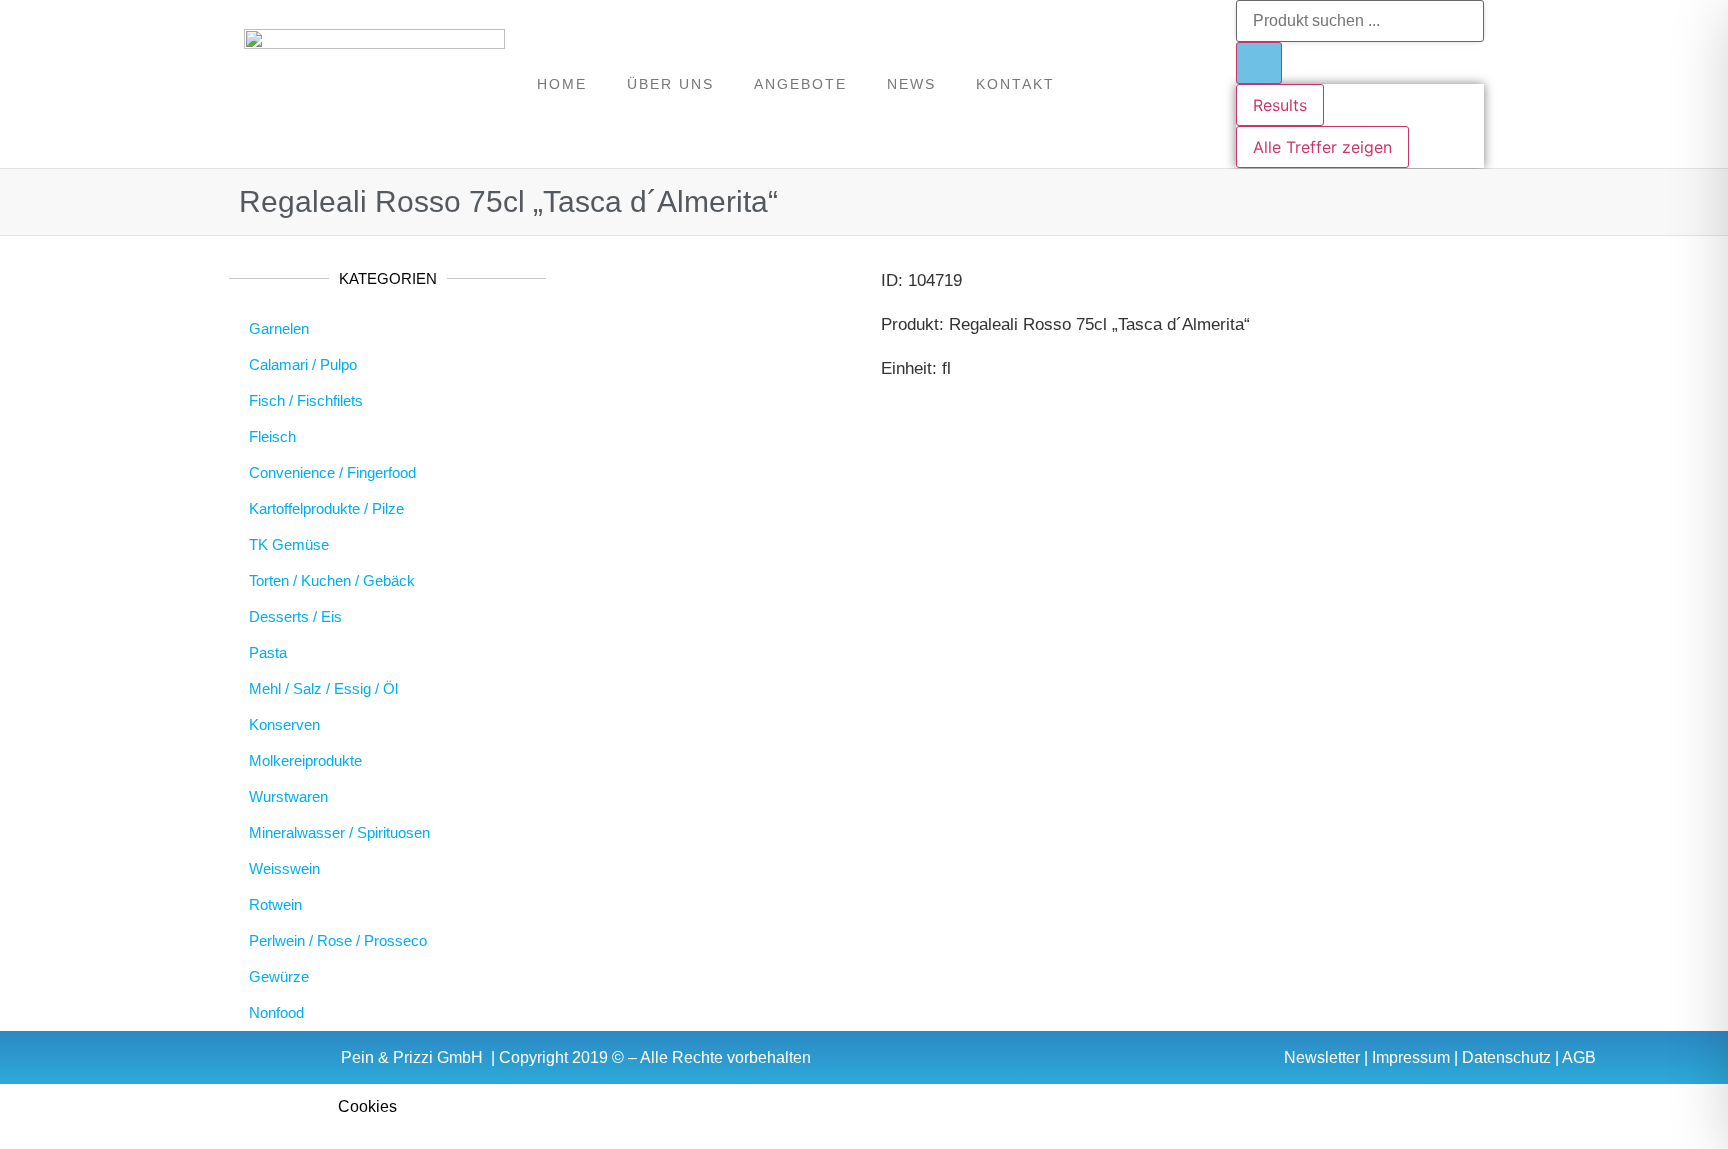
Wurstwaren (288, 796)
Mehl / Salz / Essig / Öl (323, 688)
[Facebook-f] (1160, 84)
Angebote (800, 84)
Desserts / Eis (295, 616)
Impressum (1411, 1057)
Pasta (268, 652)
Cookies (367, 1106)
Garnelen (279, 328)
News (911, 84)
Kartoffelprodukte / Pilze (326, 508)
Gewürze (279, 976)
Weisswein (284, 868)
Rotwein (275, 904)
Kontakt (1015, 84)
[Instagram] (1198, 84)
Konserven (284, 724)
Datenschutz (1506, 1057)
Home (562, 84)
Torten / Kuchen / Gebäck (332, 580)
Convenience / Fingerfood (332, 472)
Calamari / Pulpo (303, 364)
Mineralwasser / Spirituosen (339, 832)
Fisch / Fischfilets (306, 400)
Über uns (670, 84)
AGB (1579, 1057)
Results (1280, 105)
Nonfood (276, 1012)
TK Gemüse (289, 544)
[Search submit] (1259, 63)
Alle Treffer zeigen (1322, 147)
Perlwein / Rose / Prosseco (338, 940)
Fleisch (272, 436)
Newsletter (1322, 1057)
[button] (864, 1106)
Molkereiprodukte (305, 760)
